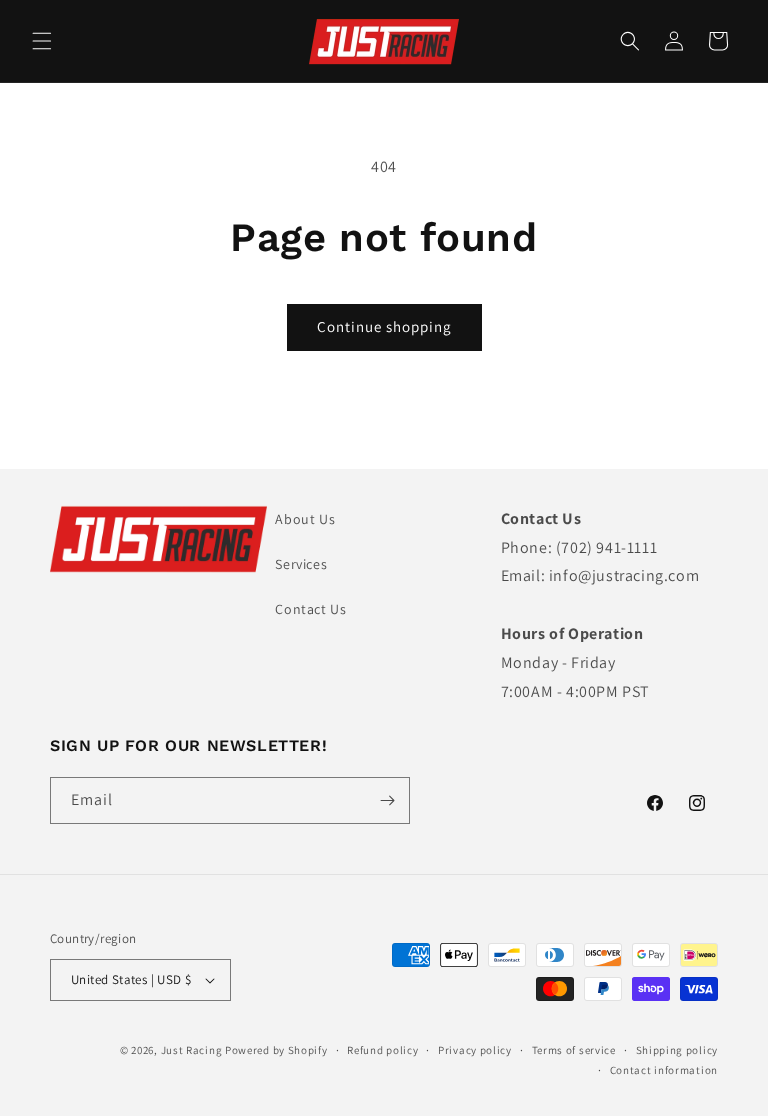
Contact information (664, 1070)
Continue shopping (384, 326)
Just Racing (192, 1050)
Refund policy (382, 1050)
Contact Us (310, 609)
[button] (42, 41)
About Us (305, 519)
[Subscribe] (387, 800)
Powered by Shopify (276, 1050)
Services (301, 564)
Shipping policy (677, 1050)
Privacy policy (475, 1050)
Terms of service (574, 1050)
